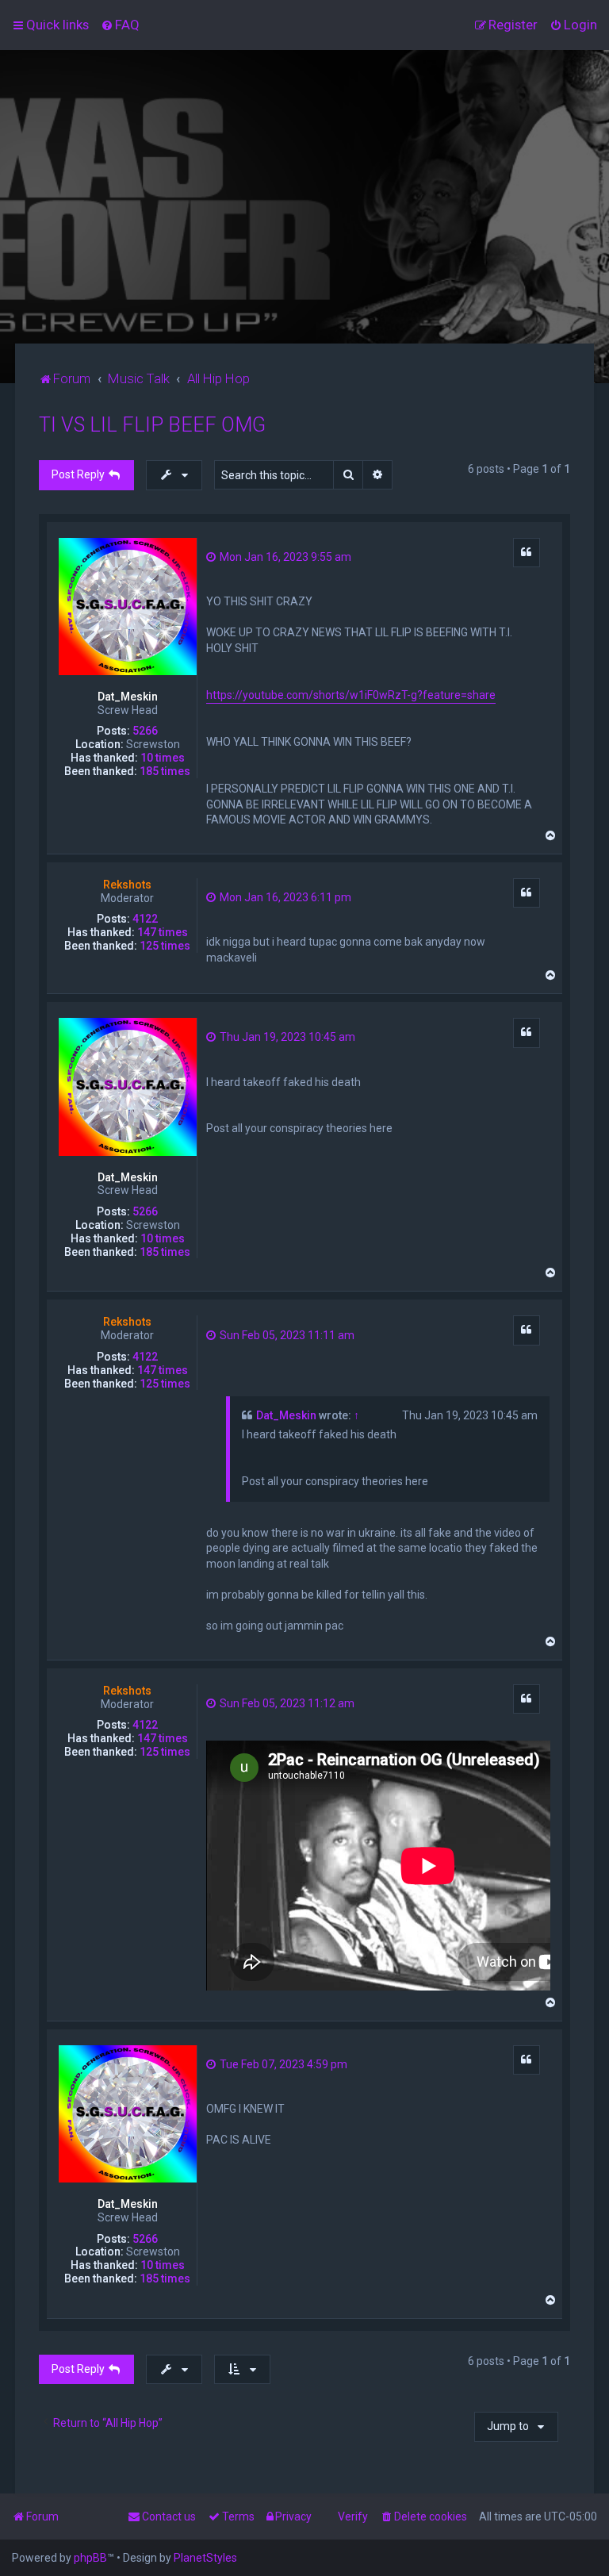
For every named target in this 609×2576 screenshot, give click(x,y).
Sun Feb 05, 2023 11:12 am (286, 1703)
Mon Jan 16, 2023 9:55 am (284, 557)
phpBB (90, 2558)
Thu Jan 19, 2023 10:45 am (286, 1037)
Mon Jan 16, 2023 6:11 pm (284, 897)
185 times (165, 771)
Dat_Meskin (128, 697)
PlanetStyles (205, 2558)
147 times (163, 932)
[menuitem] (120, 25)
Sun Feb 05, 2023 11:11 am (286, 1335)
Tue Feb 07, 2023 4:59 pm (282, 2064)
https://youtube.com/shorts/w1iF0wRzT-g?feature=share (351, 695)
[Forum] (304, 197)
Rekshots (127, 885)
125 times (165, 946)
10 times (163, 758)
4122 (145, 919)
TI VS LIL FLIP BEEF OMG (152, 425)
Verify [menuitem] (353, 2516)
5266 (145, 731)
